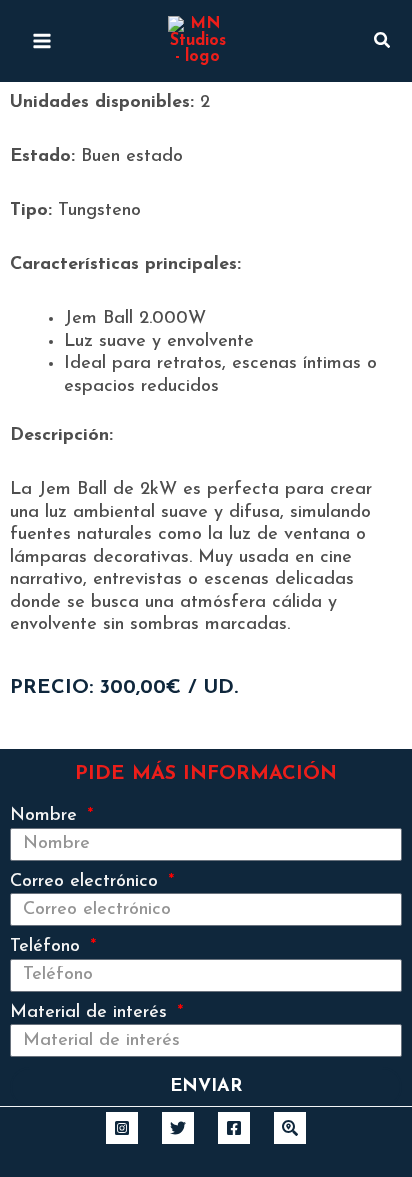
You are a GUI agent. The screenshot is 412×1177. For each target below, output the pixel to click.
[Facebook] (234, 1128)
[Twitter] (178, 1128)
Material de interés (91, 1013)
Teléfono (48, 947)
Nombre (46, 816)
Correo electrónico (87, 882)
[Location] (290, 1128)
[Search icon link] (383, 45)
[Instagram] (122, 1128)
